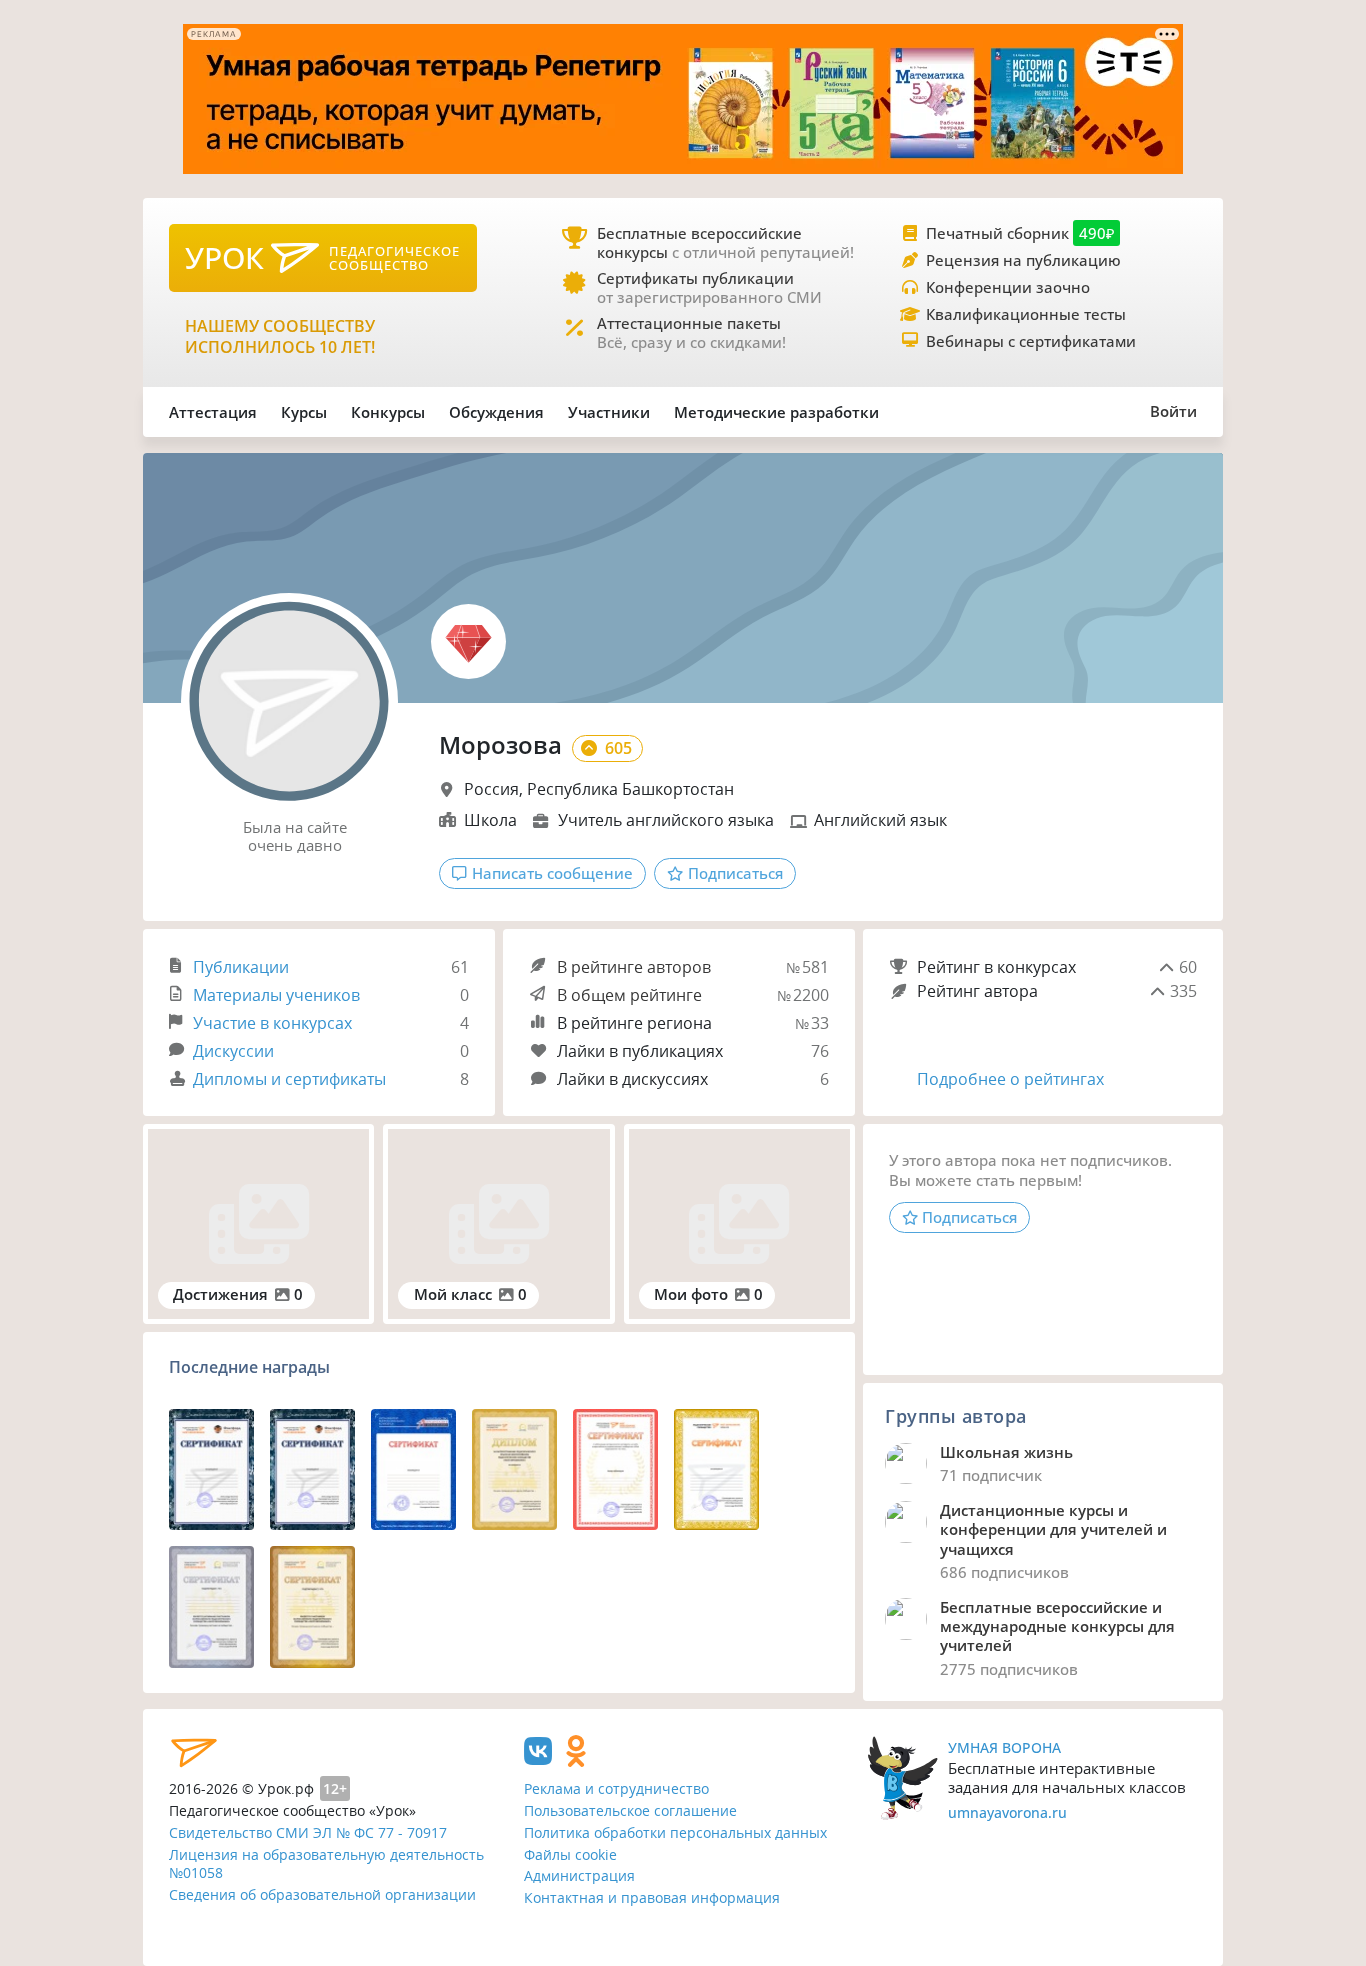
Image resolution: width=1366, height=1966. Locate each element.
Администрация (579, 1875)
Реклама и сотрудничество (616, 1788)
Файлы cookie (570, 1854)
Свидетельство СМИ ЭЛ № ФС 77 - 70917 (308, 1832)
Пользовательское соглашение (630, 1810)
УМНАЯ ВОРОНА (1004, 1747)
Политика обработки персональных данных (675, 1832)
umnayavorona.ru (1007, 1812)
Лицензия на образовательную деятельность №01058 (326, 1864)
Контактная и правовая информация (652, 1897)
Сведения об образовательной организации (322, 1894)
